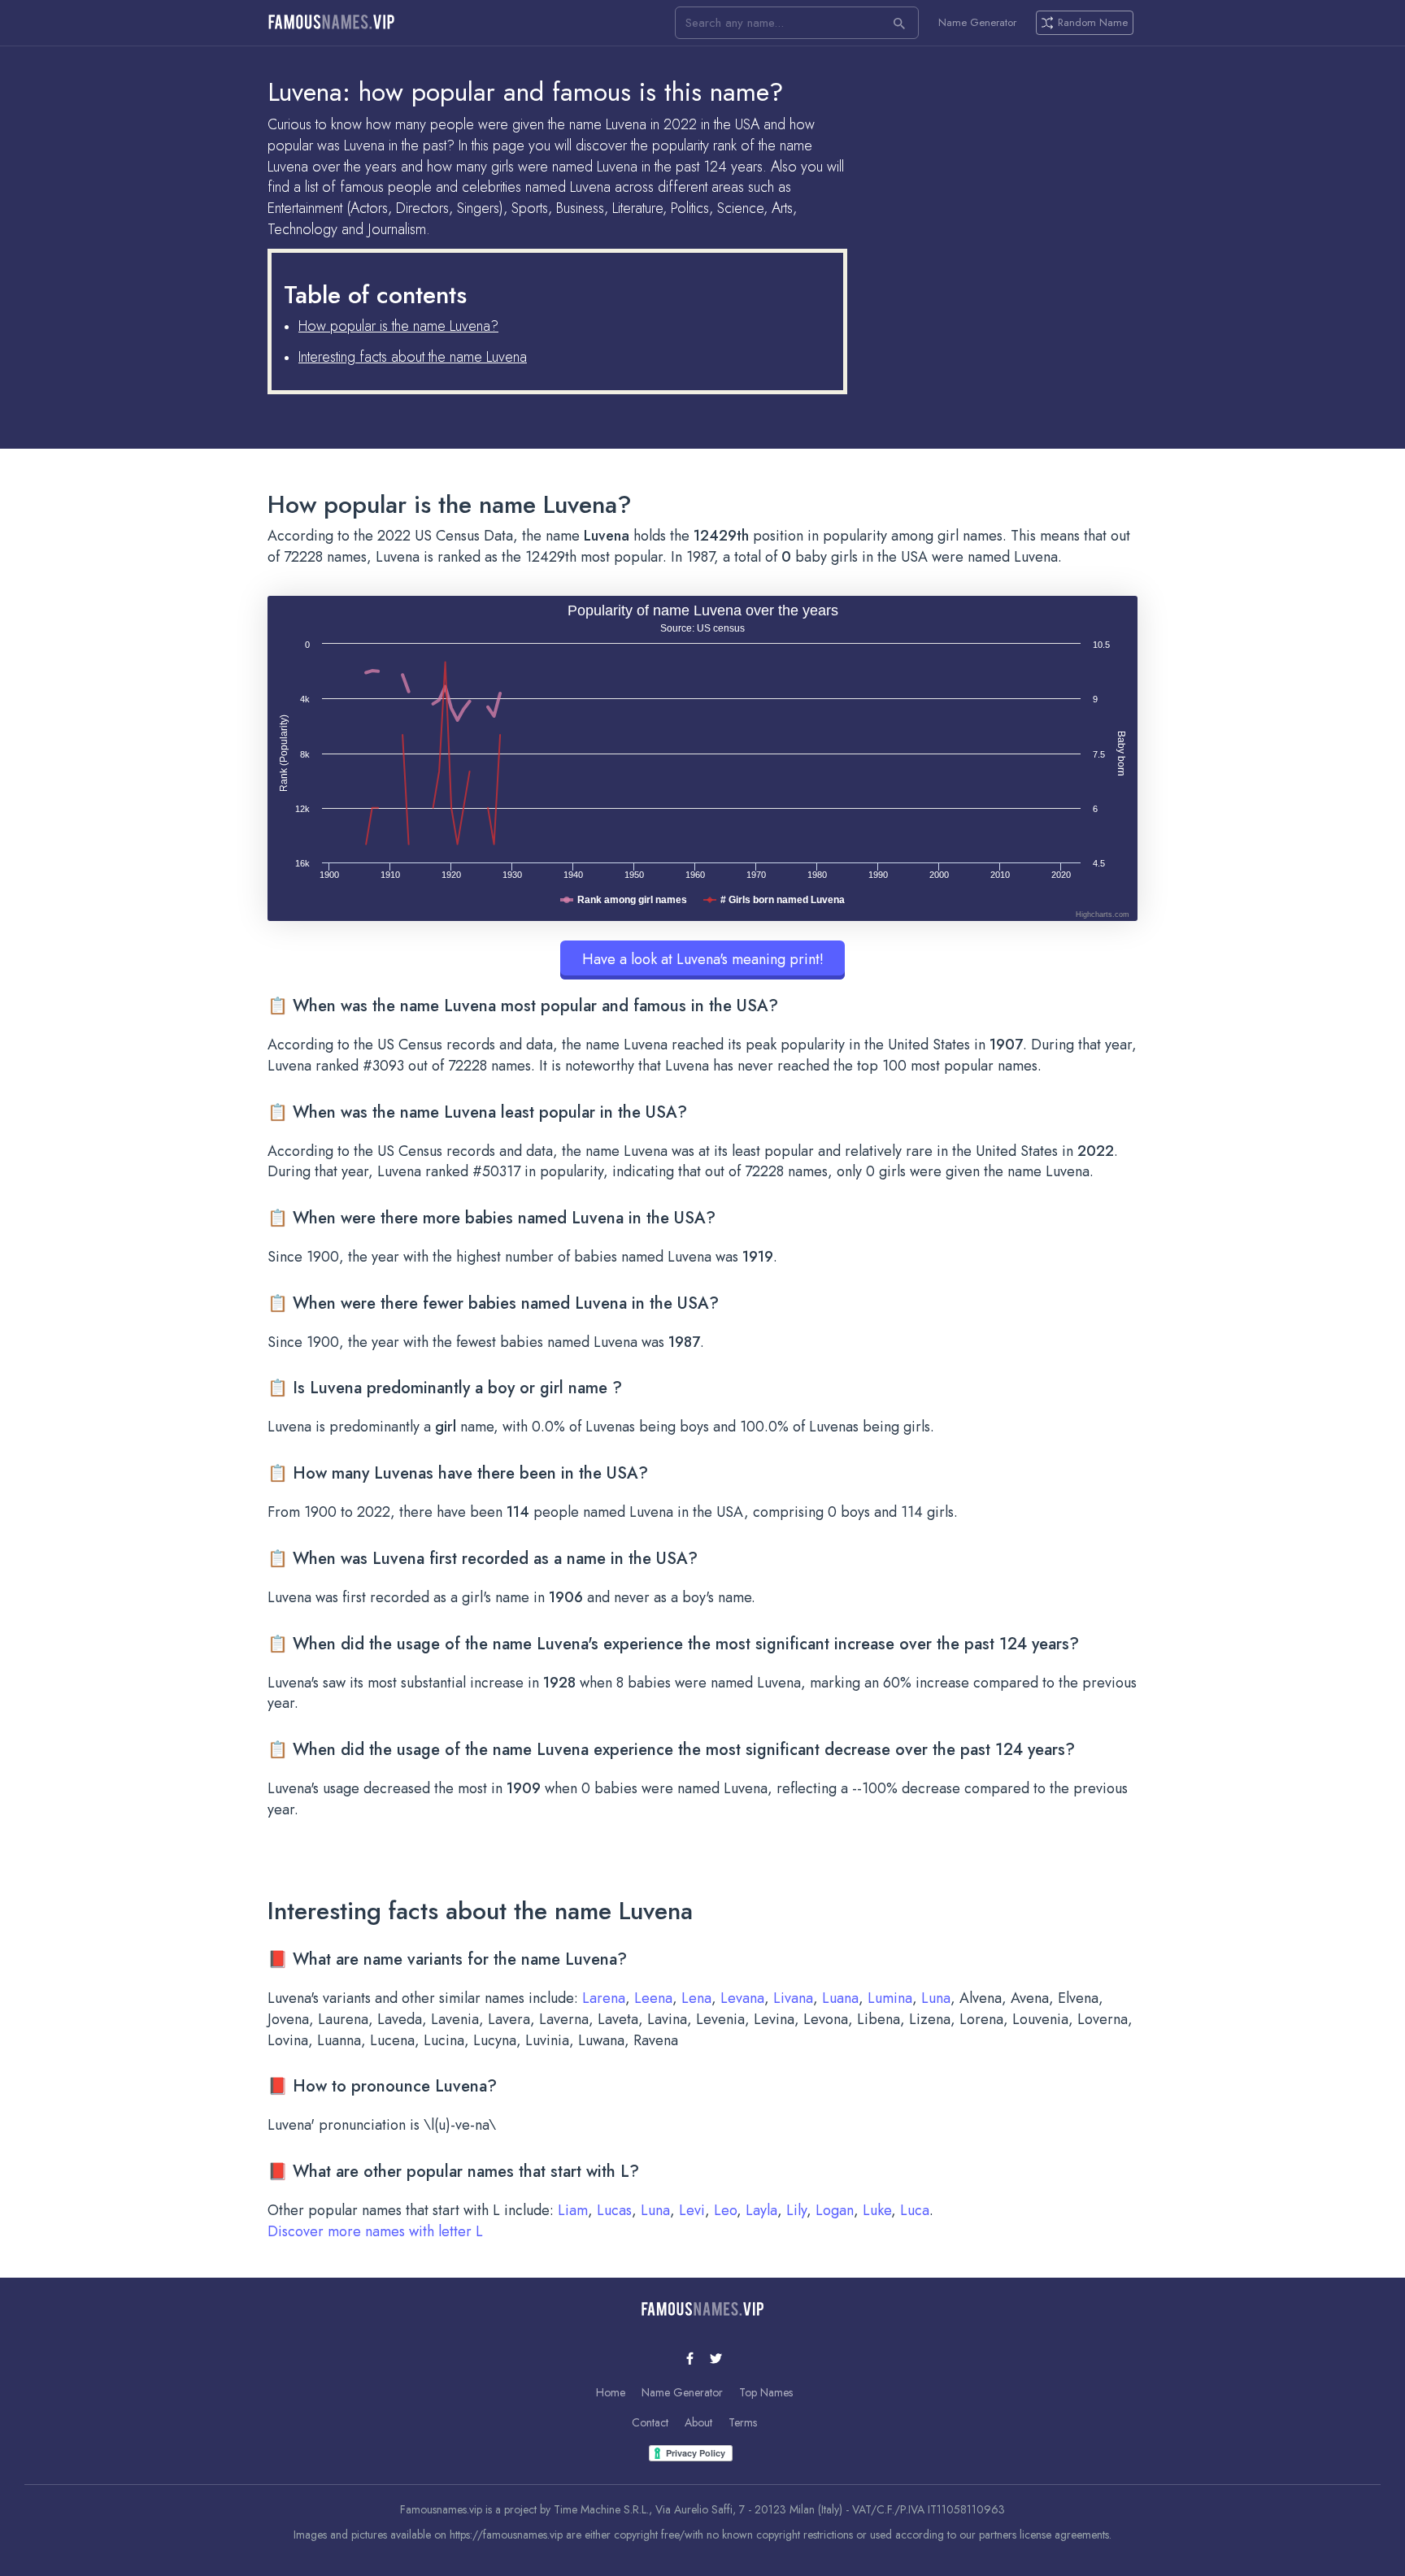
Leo (725, 2210)
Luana (840, 1998)
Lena (696, 1998)
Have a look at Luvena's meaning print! (703, 959)
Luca (915, 2210)
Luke (877, 2210)
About (698, 2422)
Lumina (890, 1998)
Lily (796, 2210)
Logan (835, 2210)
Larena (604, 1998)
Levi (692, 2210)
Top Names (766, 2392)
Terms (743, 2422)
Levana (742, 1998)
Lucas (614, 2210)
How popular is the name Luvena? (398, 326)
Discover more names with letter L (375, 2231)
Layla (761, 2210)
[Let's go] (899, 23)
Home (611, 2392)
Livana (793, 1998)
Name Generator (977, 23)
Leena (653, 1998)
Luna (936, 1998)
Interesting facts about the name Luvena (413, 357)
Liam (573, 2210)
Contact (650, 2422)
